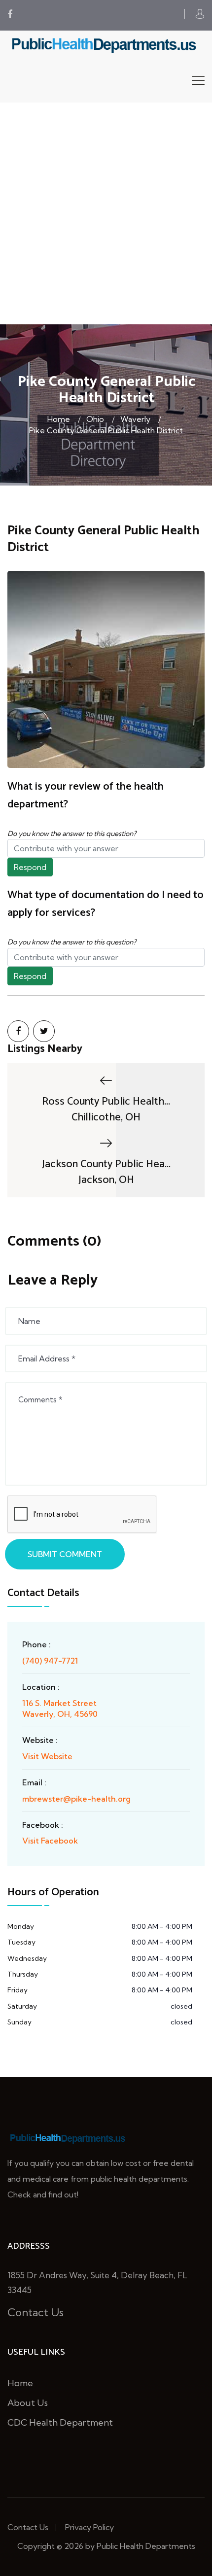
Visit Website (47, 1756)
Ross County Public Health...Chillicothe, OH (106, 1109)
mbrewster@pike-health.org (76, 1799)
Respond (30, 867)
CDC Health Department (60, 2422)
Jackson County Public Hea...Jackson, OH (106, 1172)
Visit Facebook (50, 1841)
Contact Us (35, 2312)
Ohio (95, 419)
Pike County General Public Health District (106, 430)
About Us (28, 2403)
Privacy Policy (89, 2527)
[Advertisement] (106, 213)
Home (59, 419)
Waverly (135, 419)
